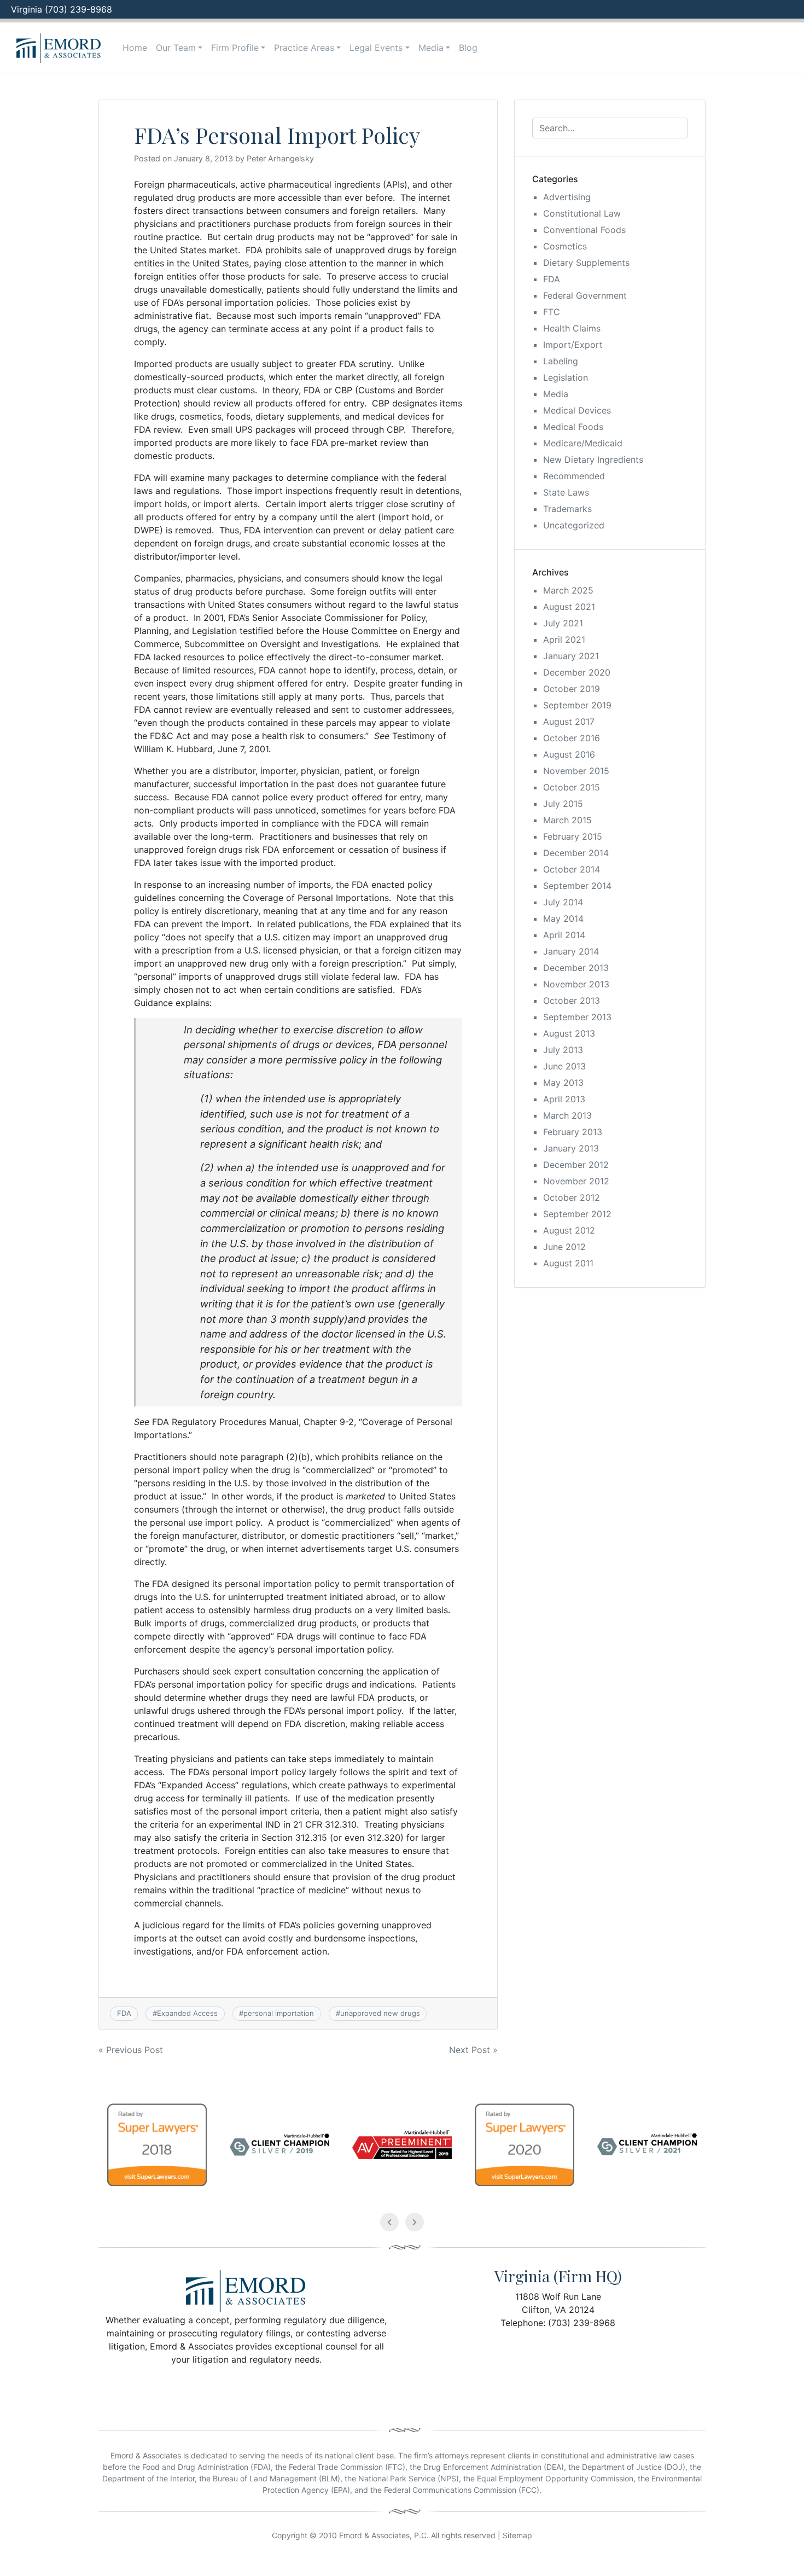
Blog (468, 48)
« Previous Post (131, 2050)
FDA (124, 2013)
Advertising (567, 197)
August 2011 (568, 1263)
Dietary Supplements (586, 263)
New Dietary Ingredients (593, 460)
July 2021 (563, 623)
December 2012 (576, 1165)
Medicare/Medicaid (583, 443)
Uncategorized (574, 525)
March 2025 (568, 590)
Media (431, 48)
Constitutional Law (582, 213)
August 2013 (569, 1033)
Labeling (561, 361)
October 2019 (572, 689)
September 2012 (577, 1214)
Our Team (176, 48)
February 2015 (573, 836)
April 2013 (564, 1099)
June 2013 (564, 1066)
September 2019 (577, 705)
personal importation (279, 2013)
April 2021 (564, 639)
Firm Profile (235, 48)
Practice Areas (304, 48)
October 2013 (572, 1001)
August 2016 (569, 754)
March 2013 (567, 1115)
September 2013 (577, 1017)
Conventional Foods (584, 230)
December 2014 (576, 853)
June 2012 (564, 1247)
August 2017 (569, 722)
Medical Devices (577, 410)
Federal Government (585, 295)
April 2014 (564, 935)
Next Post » (473, 2050)
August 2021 (569, 607)
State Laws (566, 492)
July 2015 (563, 804)
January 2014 (571, 951)
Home (135, 48)
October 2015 (572, 787)
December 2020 (577, 672)
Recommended (574, 476)
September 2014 (577, 886)
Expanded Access (187, 2013)
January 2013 (571, 1148)
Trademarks (567, 509)
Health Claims (572, 328)
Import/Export (573, 345)
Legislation (566, 377)
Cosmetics (565, 246)
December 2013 (576, 968)
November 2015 (576, 771)
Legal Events (376, 48)
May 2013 (563, 1083)
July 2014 (563, 902)
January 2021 (571, 656)
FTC (552, 312)
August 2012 (569, 1230)
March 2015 (567, 820)
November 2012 (576, 1181)
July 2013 (563, 1050)
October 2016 (572, 738)
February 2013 (573, 1132)
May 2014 (563, 918)
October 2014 (572, 869)
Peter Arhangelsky (280, 158)
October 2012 (572, 1197)
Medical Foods (573, 427)
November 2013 (576, 984)
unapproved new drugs (380, 2013)
